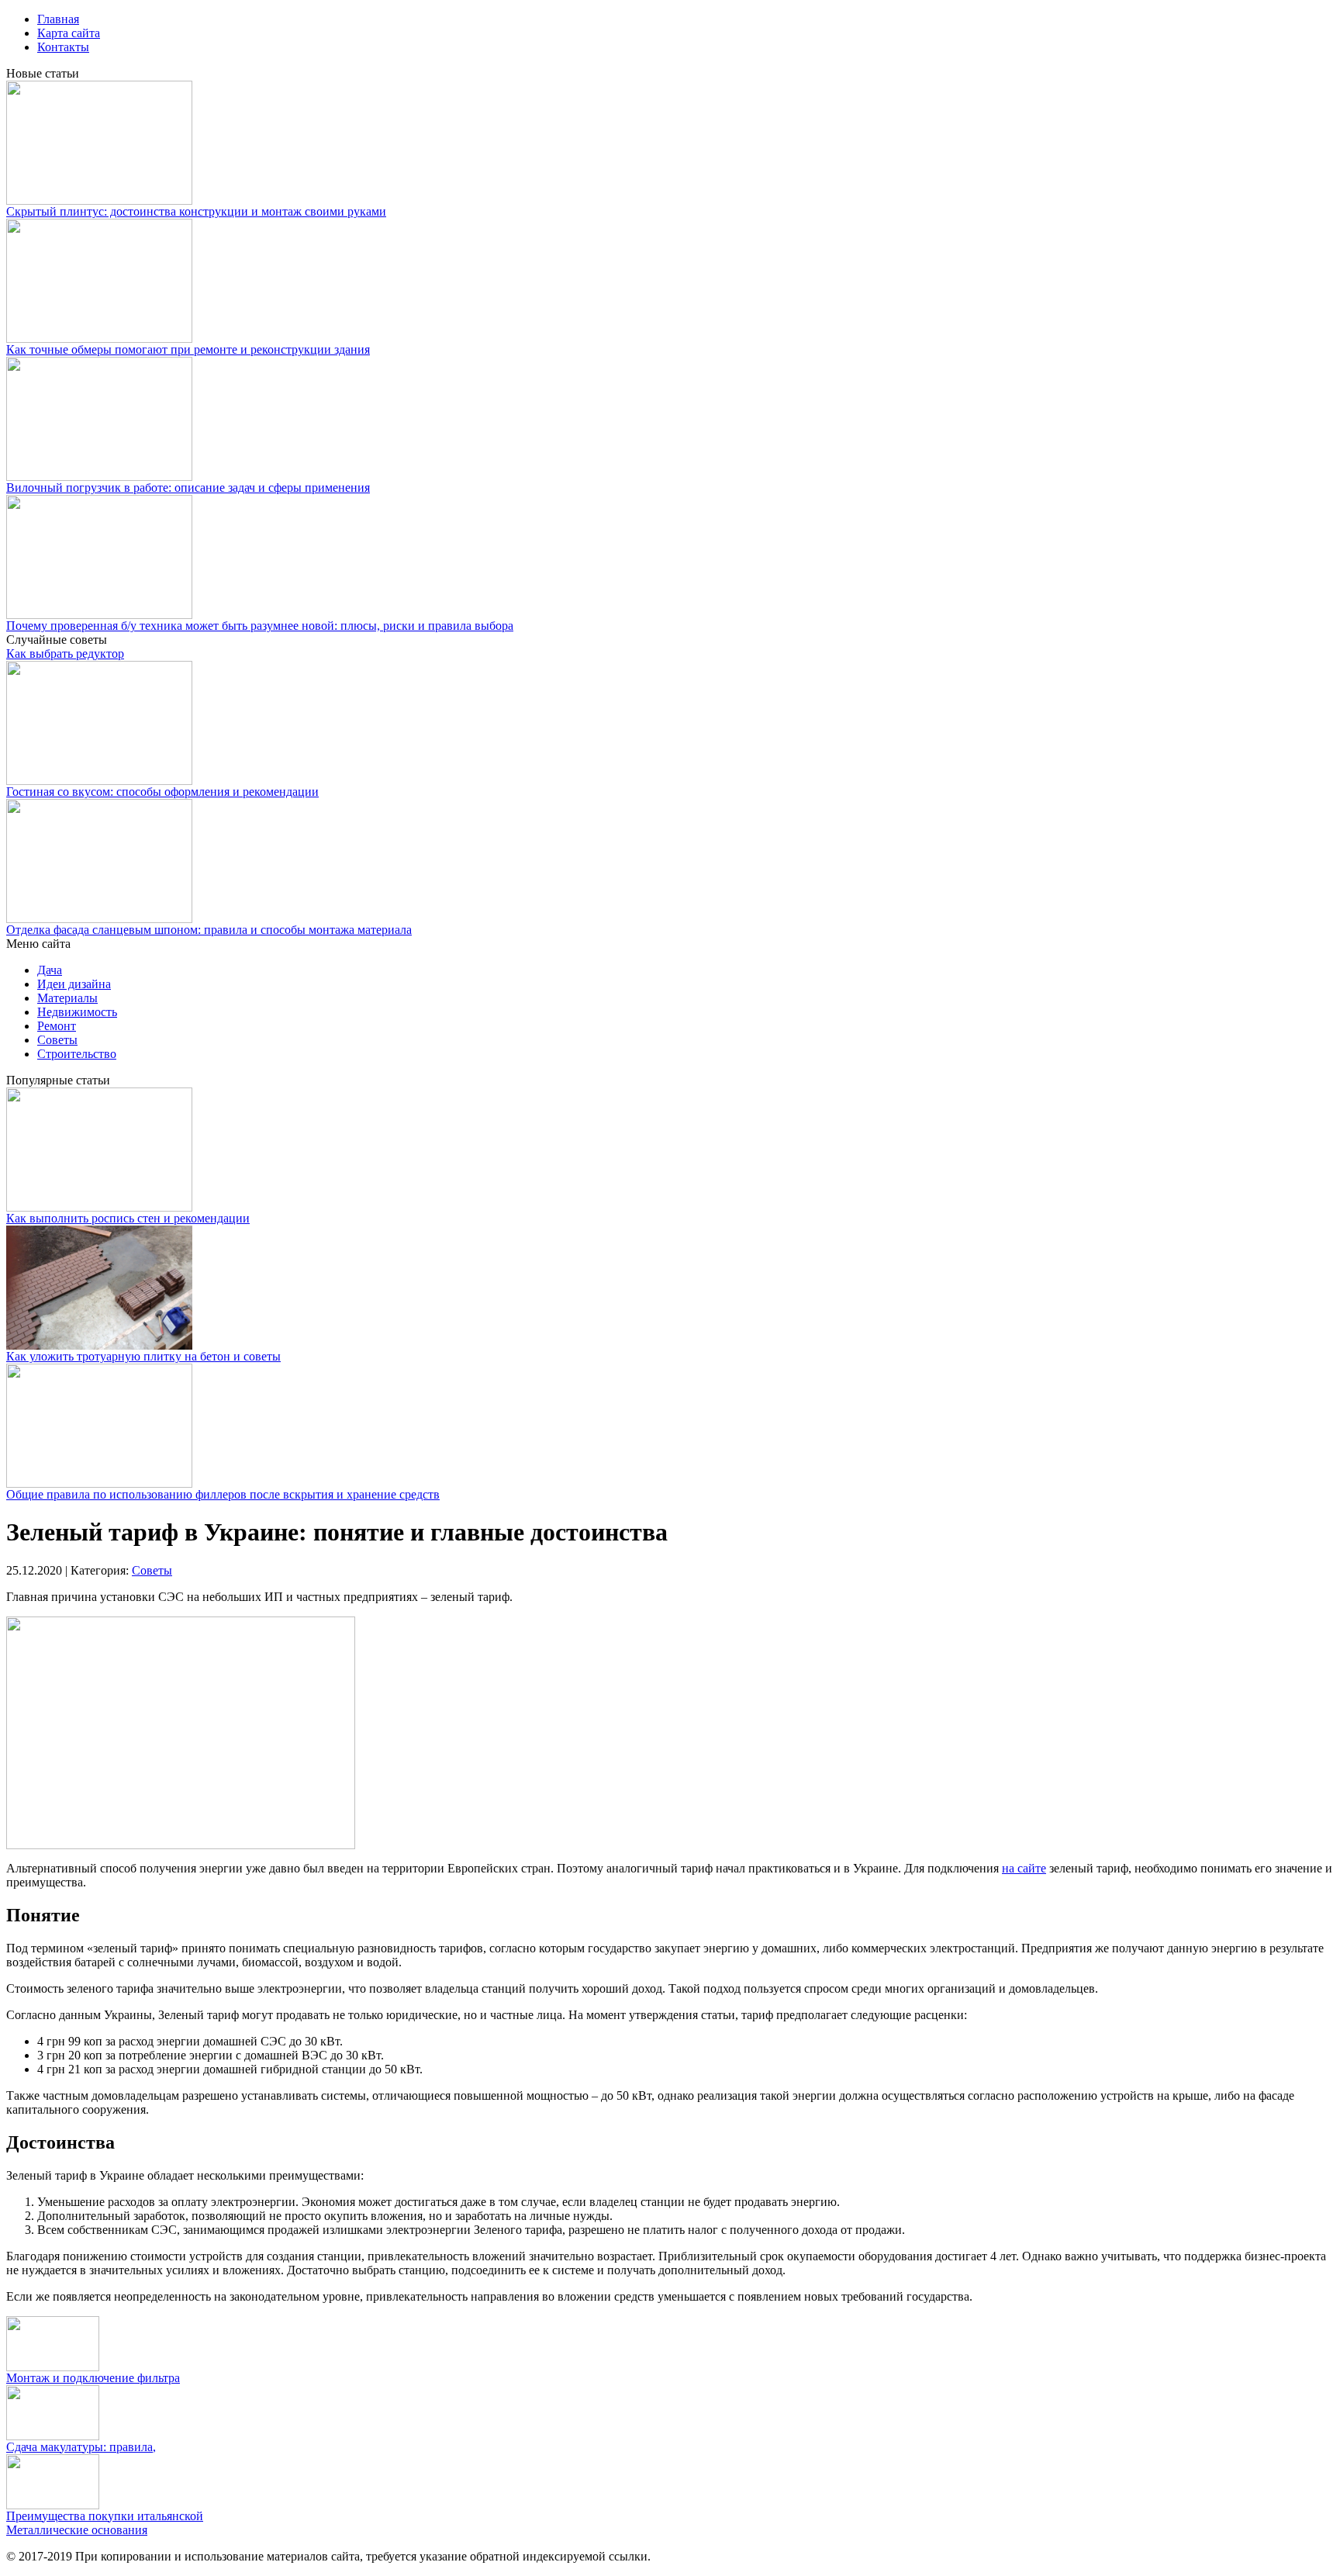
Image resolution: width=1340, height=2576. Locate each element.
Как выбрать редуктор (65, 654)
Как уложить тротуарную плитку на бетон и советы (143, 1356)
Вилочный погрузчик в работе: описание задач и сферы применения (188, 488)
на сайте (1024, 1868)
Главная (58, 19)
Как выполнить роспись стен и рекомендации (128, 1218)
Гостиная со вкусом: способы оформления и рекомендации (162, 792)
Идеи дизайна (74, 984)
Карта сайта (69, 33)
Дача (50, 970)
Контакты (63, 47)
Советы (57, 1040)
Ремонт (57, 1026)
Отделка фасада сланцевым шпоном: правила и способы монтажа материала (209, 930)
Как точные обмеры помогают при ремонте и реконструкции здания (188, 349)
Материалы (67, 998)
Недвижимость (77, 1012)
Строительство (77, 1054)
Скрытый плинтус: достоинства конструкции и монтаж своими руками (196, 211)
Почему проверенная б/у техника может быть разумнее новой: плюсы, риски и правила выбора (260, 626)
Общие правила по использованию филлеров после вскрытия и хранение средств (223, 1494)
